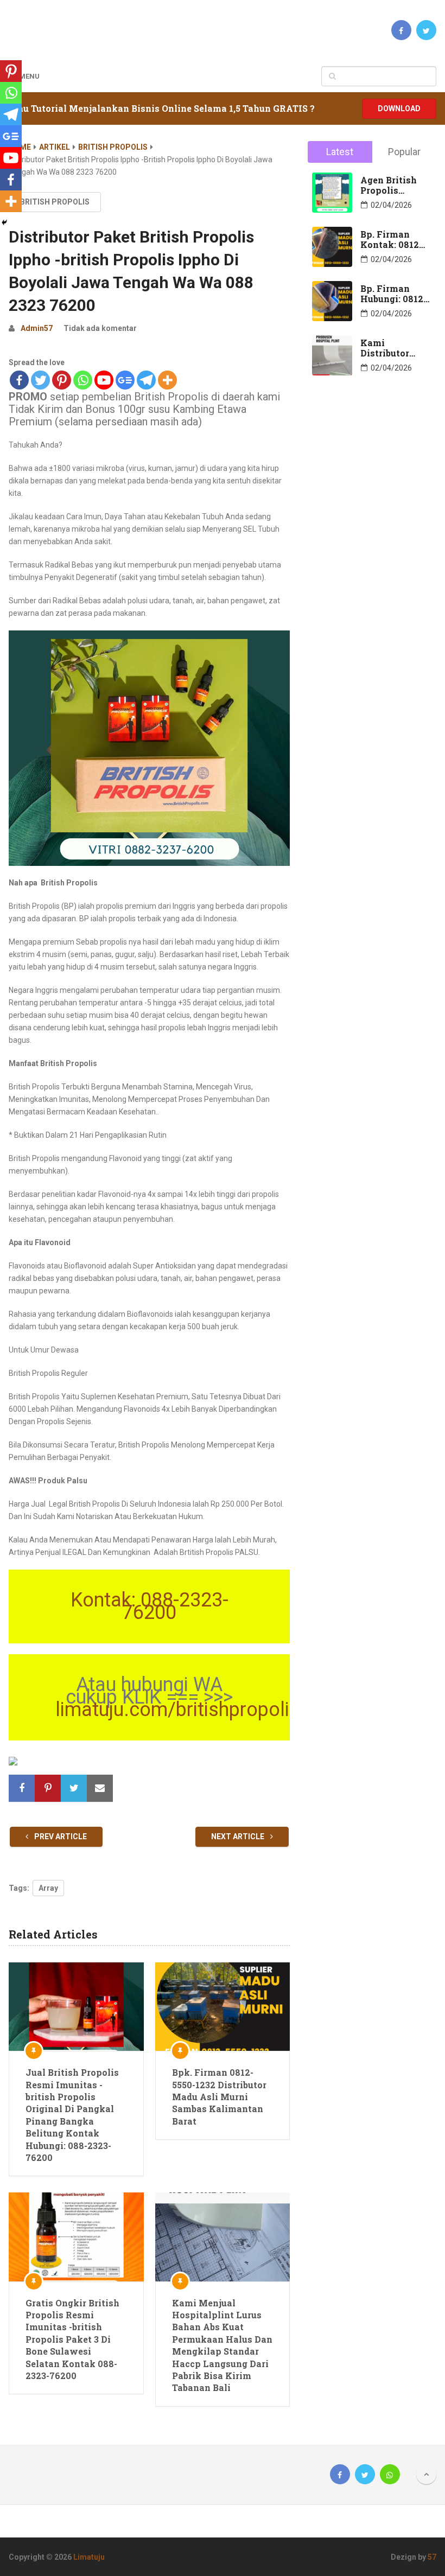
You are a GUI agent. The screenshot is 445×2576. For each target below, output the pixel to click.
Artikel (55, 147)
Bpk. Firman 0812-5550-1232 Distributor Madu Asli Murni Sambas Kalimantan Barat (219, 2097)
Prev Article (60, 1837)
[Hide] (4, 222)
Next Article (239, 1837)
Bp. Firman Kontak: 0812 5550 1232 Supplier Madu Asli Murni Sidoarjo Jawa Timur (393, 239)
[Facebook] (19, 380)
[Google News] (125, 380)
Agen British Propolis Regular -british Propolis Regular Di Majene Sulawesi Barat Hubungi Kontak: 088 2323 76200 (395, 185)
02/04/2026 (391, 205)
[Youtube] (104, 380)
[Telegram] (146, 380)
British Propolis (113, 147)
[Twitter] (40, 380)
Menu (29, 76)
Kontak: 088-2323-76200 (150, 1606)
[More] (167, 380)
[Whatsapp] (83, 380)
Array (48, 1888)
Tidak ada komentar (100, 328)
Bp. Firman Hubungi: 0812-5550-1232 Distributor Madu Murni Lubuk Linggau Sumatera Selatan (394, 294)
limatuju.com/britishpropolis (177, 1710)
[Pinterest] (62, 380)
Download (399, 109)
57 (432, 2557)
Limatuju (89, 2557)
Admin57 (37, 328)
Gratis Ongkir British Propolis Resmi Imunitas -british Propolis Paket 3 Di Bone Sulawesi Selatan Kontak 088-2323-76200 (72, 2339)
